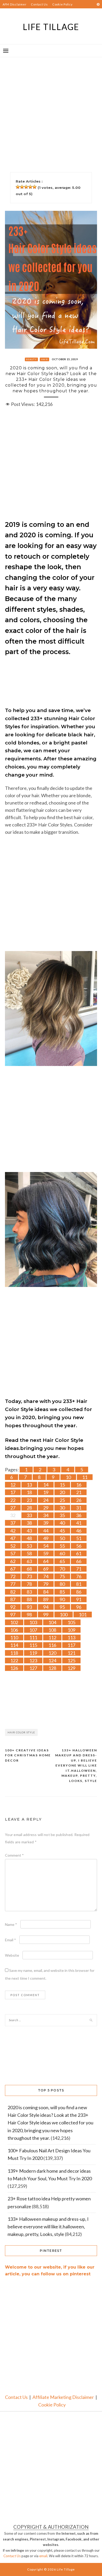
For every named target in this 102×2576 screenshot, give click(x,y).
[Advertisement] (51, 108)
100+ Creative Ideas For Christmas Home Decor (28, 1755)
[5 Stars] (35, 187)
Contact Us (39, 4)
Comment (14, 1855)
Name (11, 1924)
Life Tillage (51, 27)
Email (10, 1940)
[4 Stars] (30, 187)
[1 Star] (18, 187)
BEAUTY (31, 359)
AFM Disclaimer (15, 4)
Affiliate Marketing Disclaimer (63, 2397)
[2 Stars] (22, 187)
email (43, 2556)
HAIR (44, 359)
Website (12, 1955)
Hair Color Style (21, 1732)
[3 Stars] (26, 187)
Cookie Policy (63, 4)
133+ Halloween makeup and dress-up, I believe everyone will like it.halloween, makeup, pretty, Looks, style (76, 1765)
